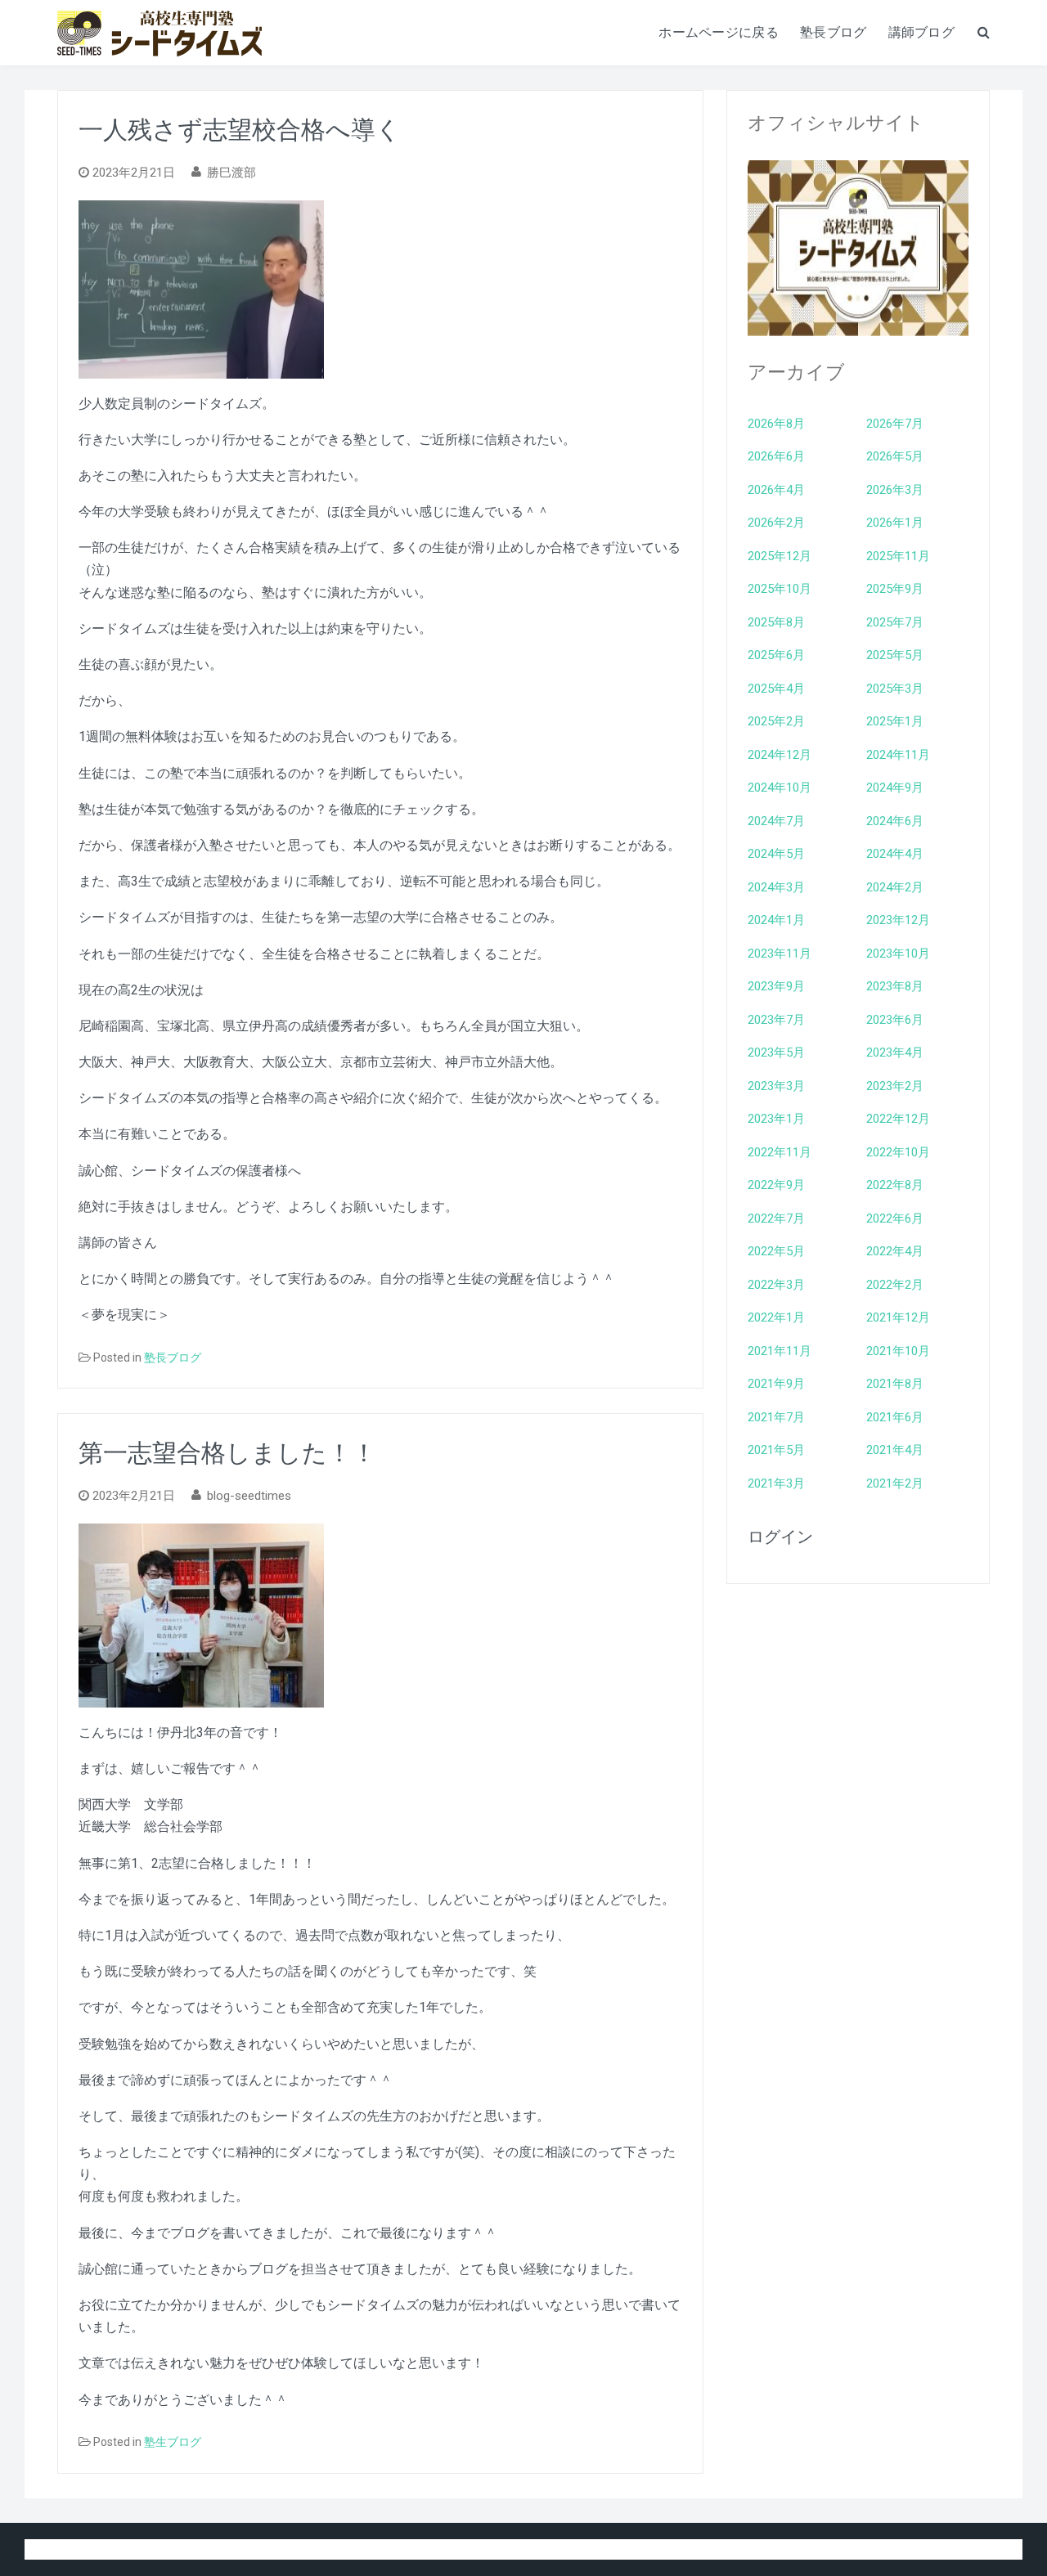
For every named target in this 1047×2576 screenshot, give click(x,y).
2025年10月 (780, 589)
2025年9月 (895, 589)
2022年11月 (780, 1152)
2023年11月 (780, 954)
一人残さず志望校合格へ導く (240, 130)
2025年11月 (898, 556)
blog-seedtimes (249, 1496)
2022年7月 (776, 1218)
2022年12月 (898, 1119)
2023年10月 (898, 954)
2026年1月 (895, 523)
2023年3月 (776, 1086)
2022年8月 (895, 1185)
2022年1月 (776, 1317)
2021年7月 (776, 1417)
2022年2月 (895, 1285)
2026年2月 (776, 523)
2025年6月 (776, 655)
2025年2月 (776, 721)
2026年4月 (776, 490)
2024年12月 (780, 755)
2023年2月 (895, 1086)
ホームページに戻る (719, 32)
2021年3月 (776, 1483)
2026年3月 (895, 490)
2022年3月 (776, 1285)
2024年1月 (776, 920)
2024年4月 (895, 854)
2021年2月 (895, 1483)
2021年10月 (898, 1351)
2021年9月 (776, 1384)
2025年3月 (895, 689)
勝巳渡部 (231, 173)
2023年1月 (776, 1119)
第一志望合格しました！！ (227, 1453)
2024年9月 (895, 788)
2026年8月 (776, 424)
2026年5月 (895, 456)
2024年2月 (895, 887)
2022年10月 (898, 1152)
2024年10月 (780, 788)
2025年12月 (780, 556)
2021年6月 (895, 1417)
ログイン (780, 1537)
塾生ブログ (173, 2442)
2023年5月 (776, 1052)
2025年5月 (895, 655)
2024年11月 (898, 755)
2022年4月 (895, 1251)
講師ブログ (922, 32)
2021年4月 (895, 1450)
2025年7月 (895, 622)
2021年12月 (898, 1317)
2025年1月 (895, 721)
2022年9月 (776, 1185)
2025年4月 (776, 689)
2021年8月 (895, 1384)
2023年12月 (898, 920)
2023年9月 (776, 986)
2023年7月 (776, 1020)
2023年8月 (895, 986)
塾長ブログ (834, 32)
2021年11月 (780, 1351)
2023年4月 (895, 1052)
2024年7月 (776, 821)
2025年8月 (776, 622)
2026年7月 (895, 424)
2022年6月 (895, 1218)
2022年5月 (776, 1251)
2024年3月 (776, 887)
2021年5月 (776, 1450)
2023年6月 (895, 1020)
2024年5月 (776, 854)
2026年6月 (776, 456)
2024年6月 (895, 821)
